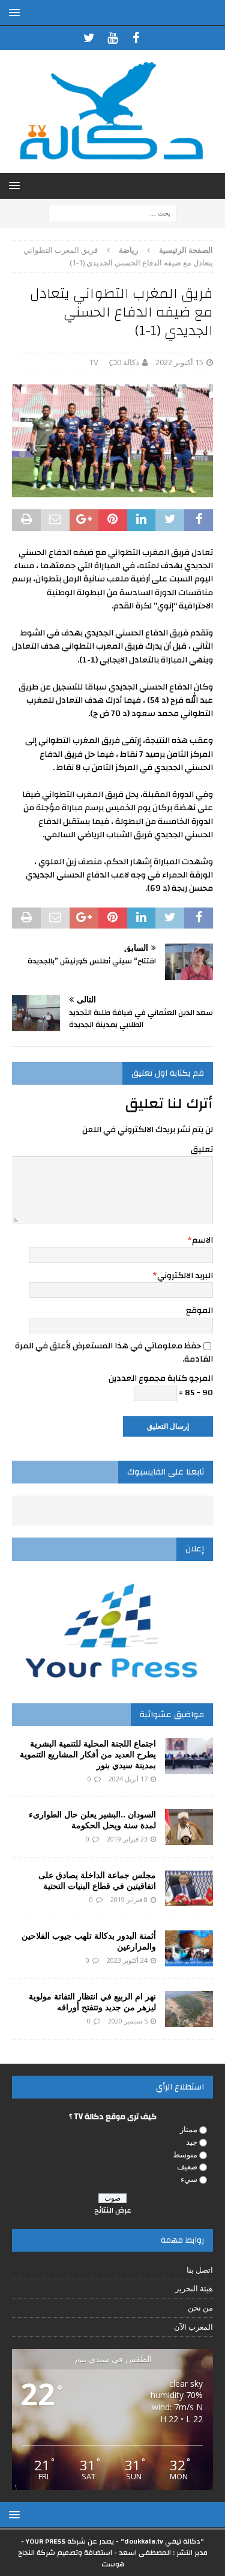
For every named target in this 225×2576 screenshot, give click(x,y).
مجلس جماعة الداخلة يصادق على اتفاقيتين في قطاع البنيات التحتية (97, 1880)
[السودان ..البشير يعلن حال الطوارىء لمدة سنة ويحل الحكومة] (189, 1827)
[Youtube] (112, 38)
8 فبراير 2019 (129, 1899)
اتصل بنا (200, 2270)
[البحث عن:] (112, 212)
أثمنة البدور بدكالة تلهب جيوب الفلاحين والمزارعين (89, 1941)
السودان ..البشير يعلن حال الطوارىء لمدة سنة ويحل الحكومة (92, 1820)
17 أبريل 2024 (128, 1779)
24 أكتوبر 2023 (127, 1960)
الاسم (202, 1240)
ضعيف (187, 2166)
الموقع (199, 1311)
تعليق (202, 1150)
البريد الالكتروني (185, 1276)
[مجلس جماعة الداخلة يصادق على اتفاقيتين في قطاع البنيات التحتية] (189, 1888)
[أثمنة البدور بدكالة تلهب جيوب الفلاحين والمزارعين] (189, 1948)
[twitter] (89, 38)
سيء (189, 2179)
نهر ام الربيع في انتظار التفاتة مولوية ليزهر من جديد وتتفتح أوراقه (92, 2002)
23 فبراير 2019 (127, 1839)
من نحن (200, 2308)
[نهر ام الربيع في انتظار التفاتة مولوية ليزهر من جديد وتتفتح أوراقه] (189, 2009)
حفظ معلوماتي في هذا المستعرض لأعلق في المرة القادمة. (114, 1353)
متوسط (185, 2154)
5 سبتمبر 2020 (128, 2021)
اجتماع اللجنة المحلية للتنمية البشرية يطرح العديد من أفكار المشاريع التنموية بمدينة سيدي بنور (88, 1754)
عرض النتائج (113, 2210)
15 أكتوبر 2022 (179, 362)
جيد (192, 2142)
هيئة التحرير (194, 2288)
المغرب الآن (193, 2327)
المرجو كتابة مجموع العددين (161, 1378)
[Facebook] (136, 38)
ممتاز (189, 2129)
